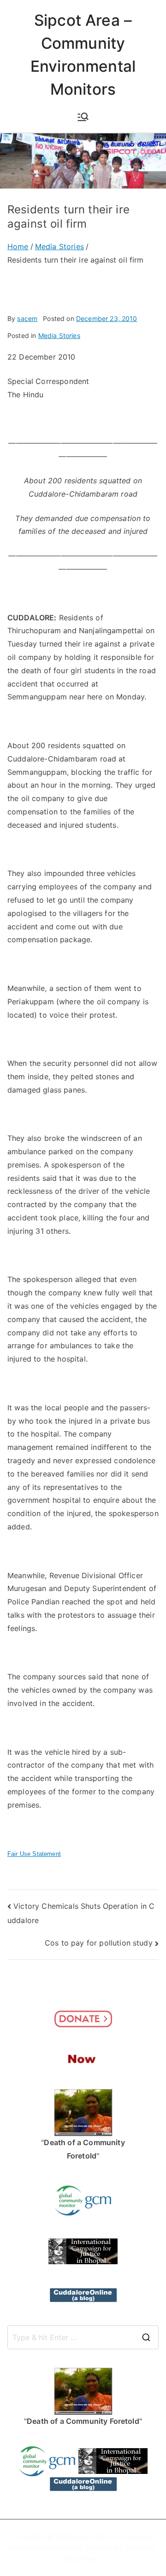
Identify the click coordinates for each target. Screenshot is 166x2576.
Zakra (133, 2548)
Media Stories (59, 335)
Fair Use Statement (34, 1854)
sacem (27, 318)
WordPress (82, 2559)
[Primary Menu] (83, 117)
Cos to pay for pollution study (99, 1943)
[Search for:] (83, 2337)
